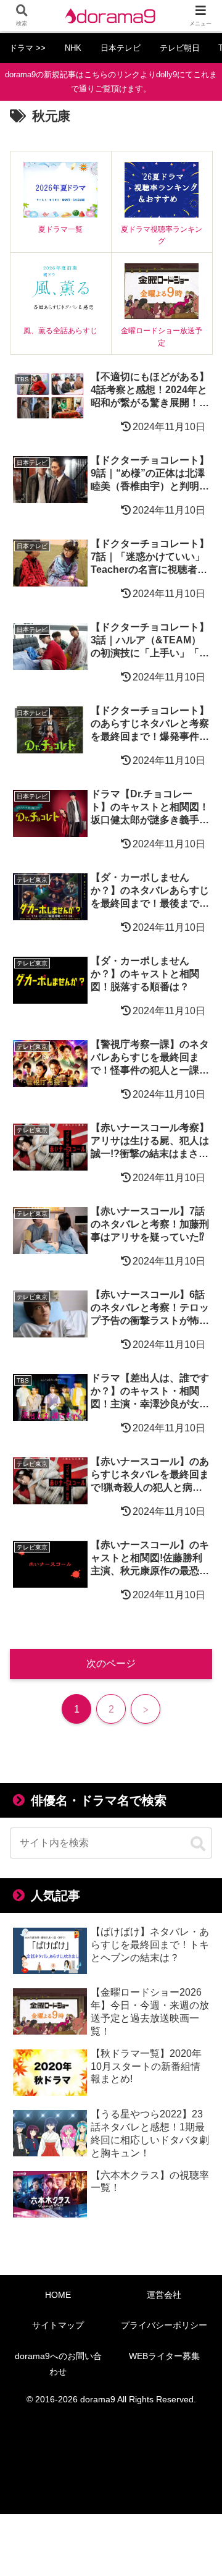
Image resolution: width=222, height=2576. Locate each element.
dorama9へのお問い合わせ (58, 2364)
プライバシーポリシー (164, 2325)
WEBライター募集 (164, 2356)
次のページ (111, 1663)
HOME (58, 2295)
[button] (198, 1844)
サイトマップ (58, 2325)
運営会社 (164, 2295)
